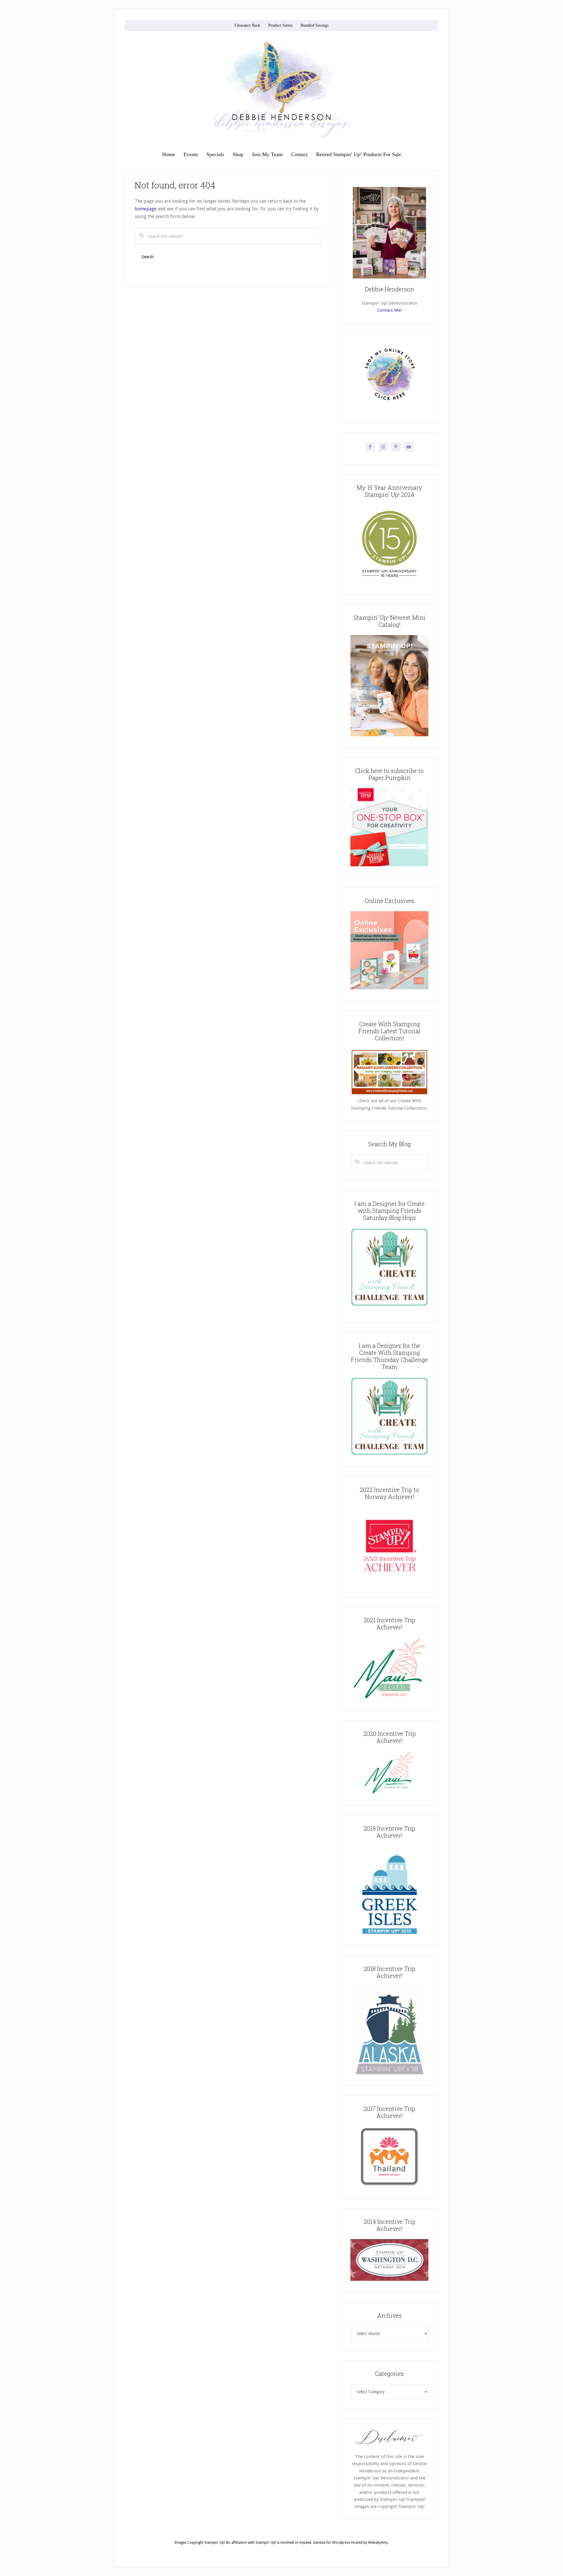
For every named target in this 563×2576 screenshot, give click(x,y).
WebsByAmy (378, 2543)
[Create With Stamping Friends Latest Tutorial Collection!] (389, 1094)
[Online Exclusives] (389, 988)
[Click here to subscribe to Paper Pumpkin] (389, 865)
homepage (146, 209)
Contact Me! (389, 310)
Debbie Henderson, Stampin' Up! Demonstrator (281, 90)
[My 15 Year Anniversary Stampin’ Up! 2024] (389, 582)
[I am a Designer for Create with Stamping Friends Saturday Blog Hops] (389, 1267)
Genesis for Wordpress (331, 2543)
